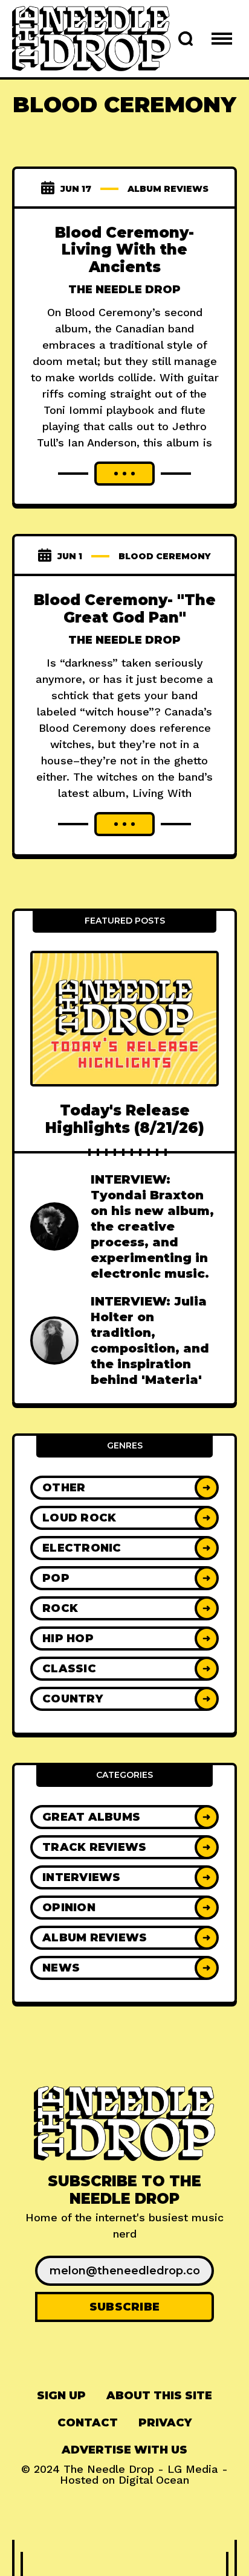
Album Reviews (168, 189)
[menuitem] (61, 2396)
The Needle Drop (124, 290)
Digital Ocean (154, 2480)
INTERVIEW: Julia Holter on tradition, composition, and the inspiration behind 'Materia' (150, 1340)
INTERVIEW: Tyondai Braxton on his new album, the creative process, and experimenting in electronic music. (152, 1226)
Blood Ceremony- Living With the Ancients (124, 250)
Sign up (61, 2396)
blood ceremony (165, 556)
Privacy (165, 2423)
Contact (88, 2423)
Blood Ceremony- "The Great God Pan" (125, 609)
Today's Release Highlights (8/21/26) (125, 1119)
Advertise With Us (124, 2450)
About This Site (159, 2396)
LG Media (193, 2469)
